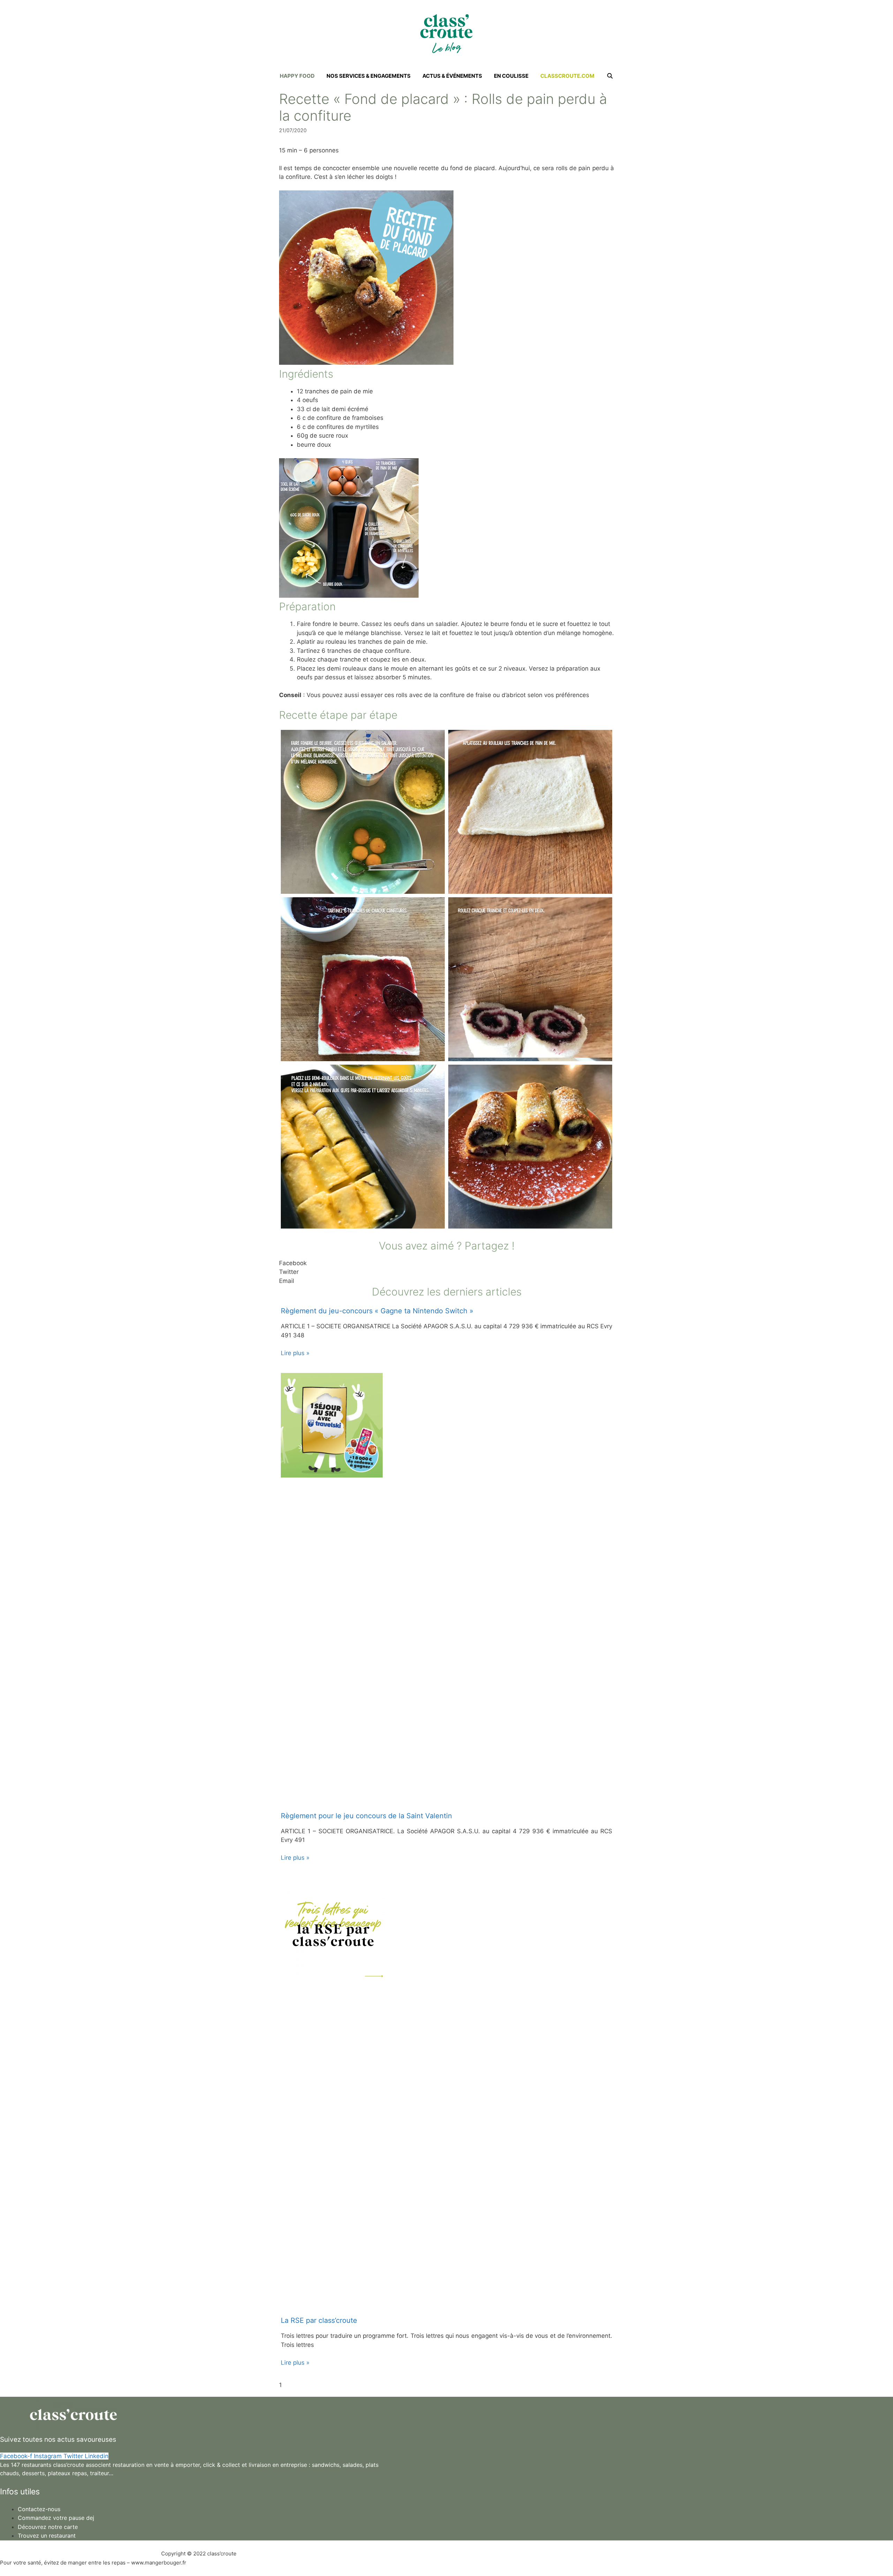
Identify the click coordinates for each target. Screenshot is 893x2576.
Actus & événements (452, 76)
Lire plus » (295, 1353)
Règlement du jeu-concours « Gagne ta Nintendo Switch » (377, 1311)
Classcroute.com (567, 76)
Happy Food (297, 76)
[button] (446, 1263)
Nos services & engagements (369, 76)
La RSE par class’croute (319, 2320)
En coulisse (511, 76)
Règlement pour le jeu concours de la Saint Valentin (366, 1816)
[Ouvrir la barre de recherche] (610, 76)
